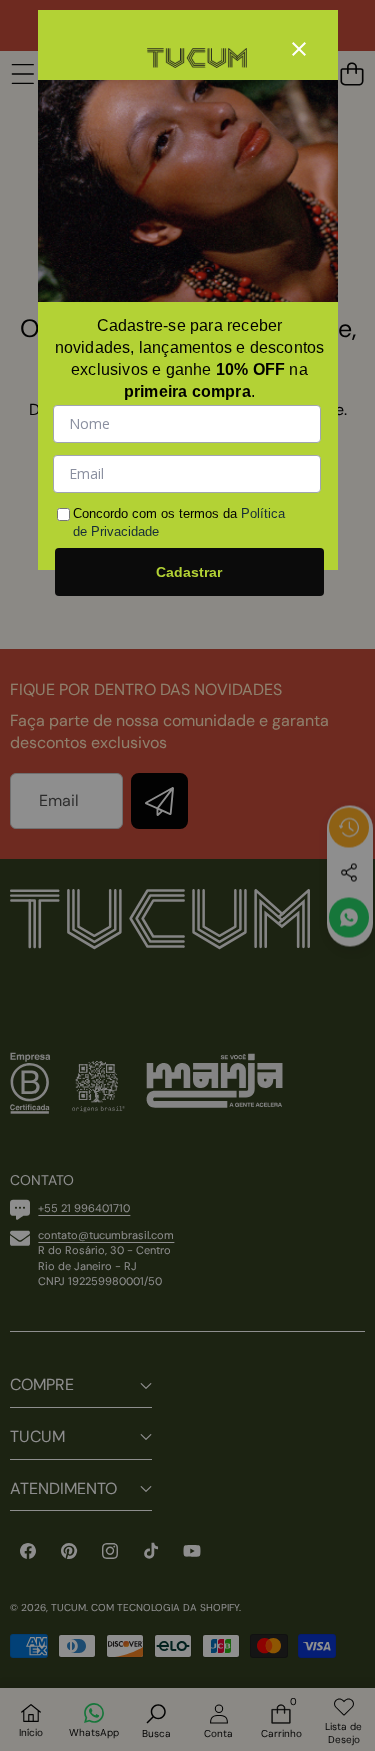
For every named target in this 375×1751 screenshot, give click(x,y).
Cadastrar (189, 572)
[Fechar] (299, 49)
